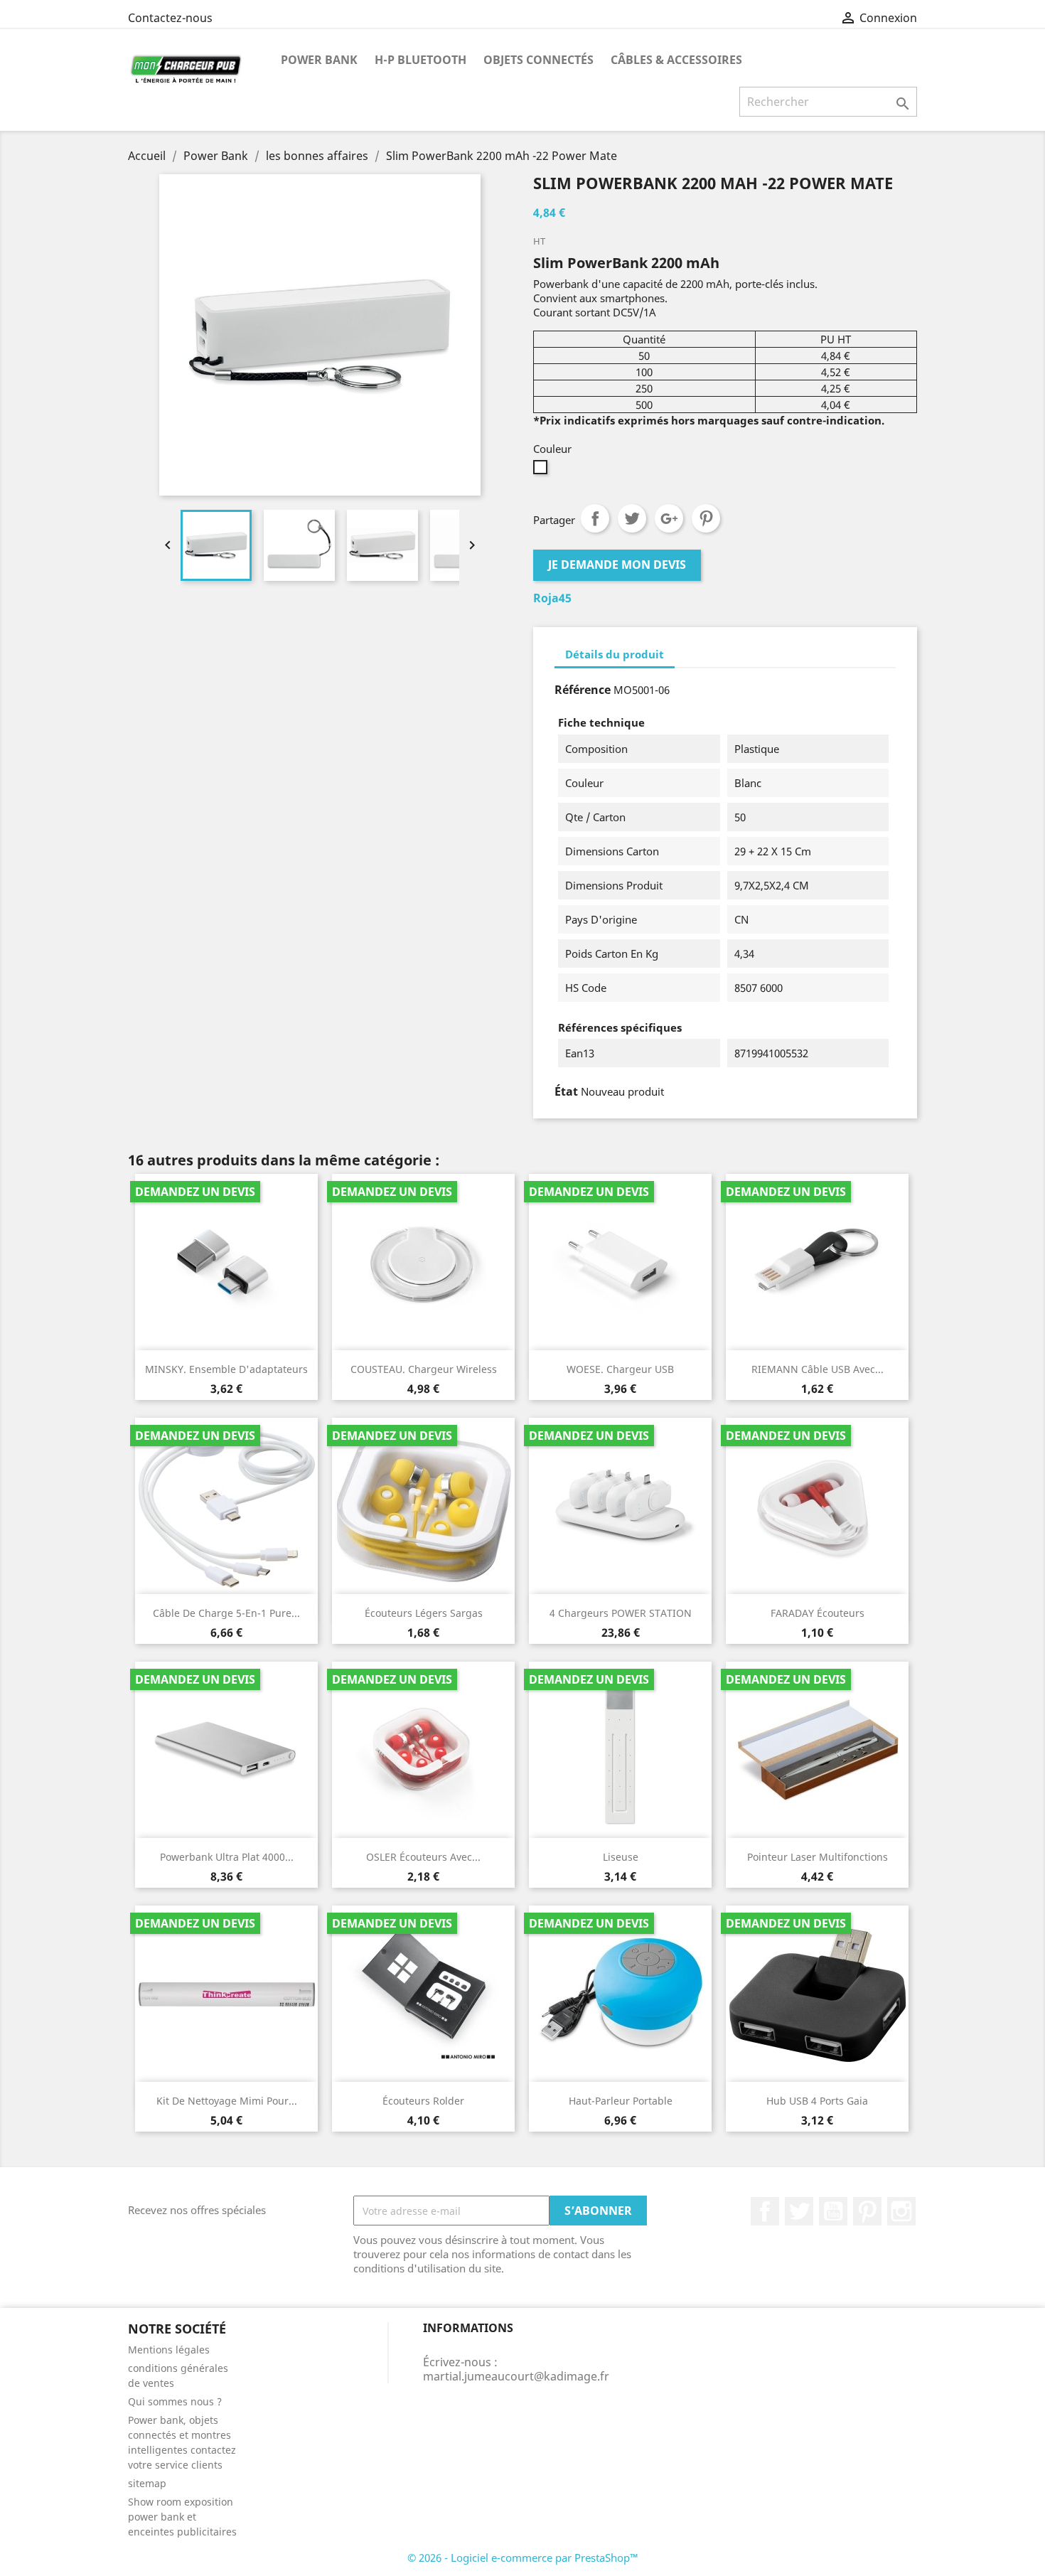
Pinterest (706, 518)
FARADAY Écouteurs (818, 1613)
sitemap (147, 2483)
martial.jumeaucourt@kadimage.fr (516, 2376)
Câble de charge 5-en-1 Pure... (226, 1613)
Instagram (901, 2211)
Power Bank (319, 60)
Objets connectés (538, 60)
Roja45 (552, 598)
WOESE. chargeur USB (620, 1369)
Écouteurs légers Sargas (424, 1613)
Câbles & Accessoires (676, 60)
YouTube (833, 2211)
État (566, 1091)
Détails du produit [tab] (615, 654)
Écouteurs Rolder (423, 2101)
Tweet (632, 518)
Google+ (669, 518)
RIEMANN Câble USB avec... (818, 1369)
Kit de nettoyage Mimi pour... (227, 2101)
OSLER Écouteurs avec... (423, 1857)
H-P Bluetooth (420, 60)
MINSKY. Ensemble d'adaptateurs (226, 1369)
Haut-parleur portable (621, 2101)
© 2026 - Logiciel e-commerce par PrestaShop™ (523, 2558)
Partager (595, 518)
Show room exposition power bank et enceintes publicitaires (182, 2517)
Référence (583, 690)
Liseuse (621, 1857)
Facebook (765, 2211)
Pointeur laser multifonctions (818, 1857)
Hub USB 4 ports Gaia (817, 2101)
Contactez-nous (170, 18)
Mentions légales (169, 2350)
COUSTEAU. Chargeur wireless (424, 1369)
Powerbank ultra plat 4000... (227, 1857)
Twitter (799, 2211)
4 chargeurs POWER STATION (621, 1613)
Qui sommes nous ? (175, 2401)
